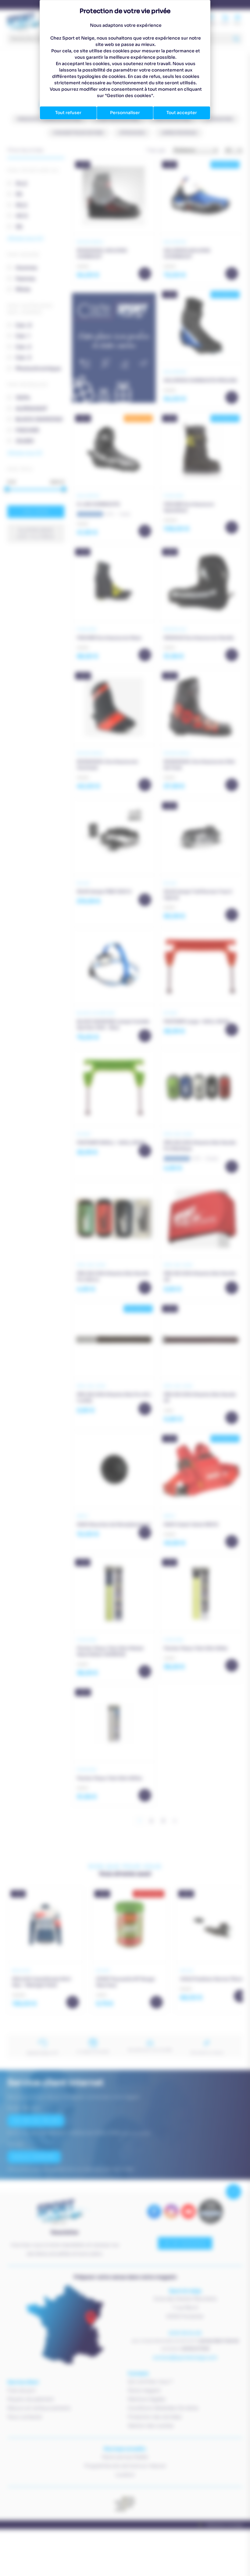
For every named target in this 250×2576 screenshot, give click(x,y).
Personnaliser (125, 113)
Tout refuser (68, 113)
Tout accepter (182, 113)
